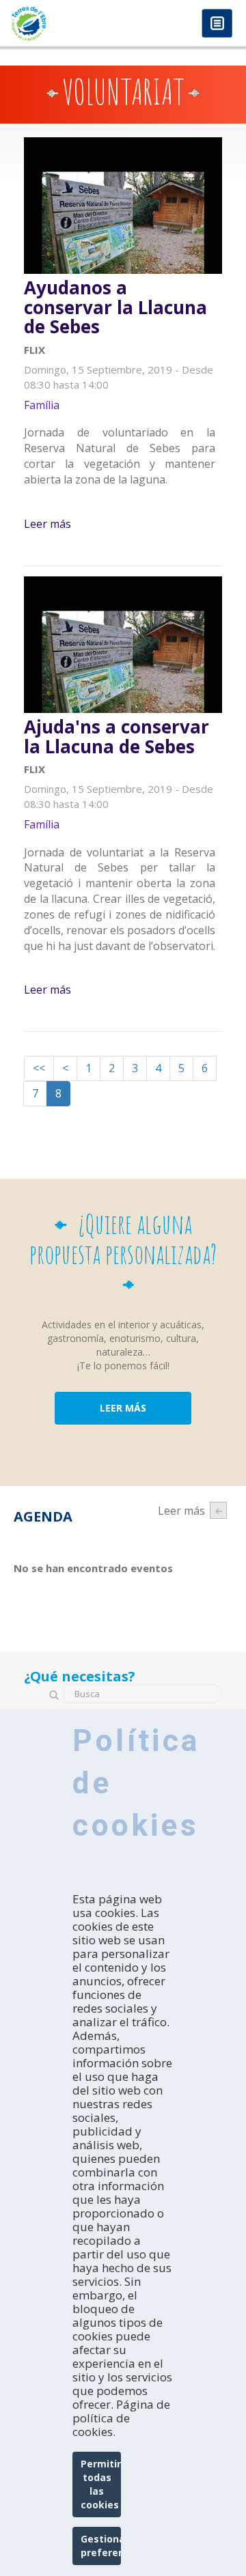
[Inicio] (61, 24)
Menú (217, 24)
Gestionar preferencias (101, 2546)
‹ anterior (218, 1510)
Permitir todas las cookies (101, 2484)
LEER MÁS (123, 1408)
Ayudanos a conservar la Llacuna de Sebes (115, 307)
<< (39, 1068)
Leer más (47, 524)
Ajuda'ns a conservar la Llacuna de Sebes (117, 737)
